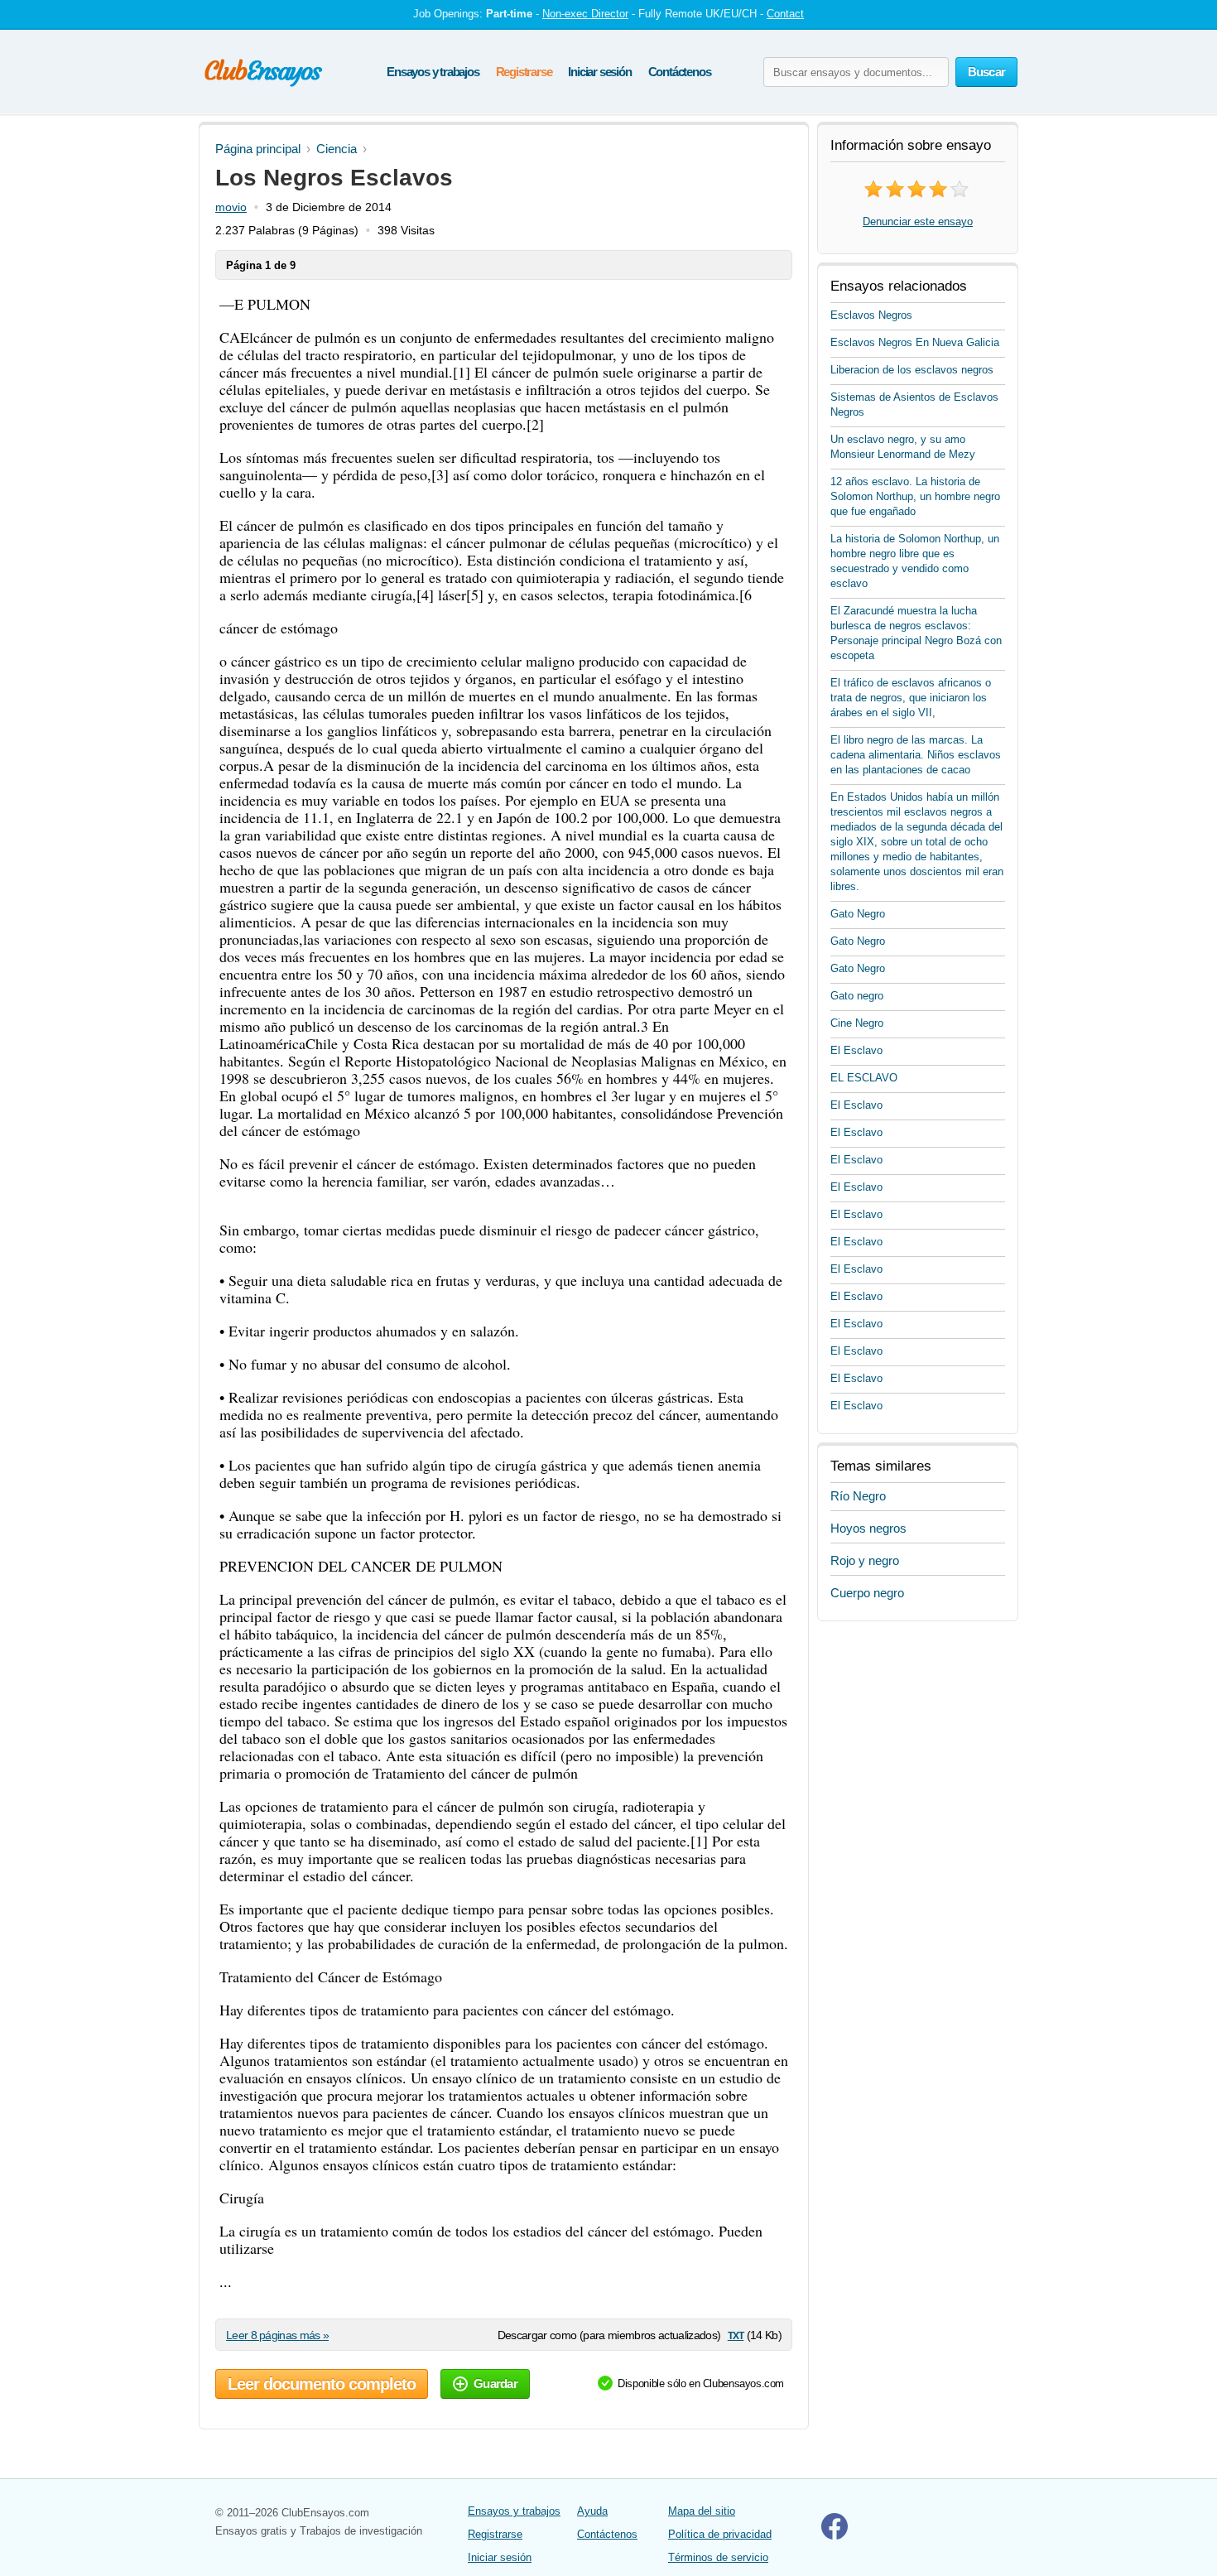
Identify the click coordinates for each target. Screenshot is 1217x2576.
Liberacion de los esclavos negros (912, 370)
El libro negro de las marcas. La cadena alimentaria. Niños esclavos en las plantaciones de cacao (916, 755)
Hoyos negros (868, 1528)
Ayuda (592, 2511)
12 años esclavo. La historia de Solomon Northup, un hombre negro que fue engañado (915, 496)
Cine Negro (857, 1023)
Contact (785, 14)
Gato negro (857, 996)
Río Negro (858, 1496)
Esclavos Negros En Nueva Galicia (915, 342)
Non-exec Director (585, 14)
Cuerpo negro (867, 1593)
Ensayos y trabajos (433, 72)
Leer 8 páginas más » (277, 2335)
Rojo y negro (865, 1560)
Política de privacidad (720, 2534)
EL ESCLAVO (864, 1078)
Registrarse (524, 72)
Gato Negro (858, 914)
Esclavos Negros (871, 315)
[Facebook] (835, 2536)
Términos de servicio (718, 2557)
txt (736, 2335)
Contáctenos (680, 72)
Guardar (495, 2383)
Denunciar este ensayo (918, 221)
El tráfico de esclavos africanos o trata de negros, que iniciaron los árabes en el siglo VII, (911, 698)
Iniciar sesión (599, 72)
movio (231, 207)
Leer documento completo (322, 2384)
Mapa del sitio (702, 2511)
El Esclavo (856, 1050)
